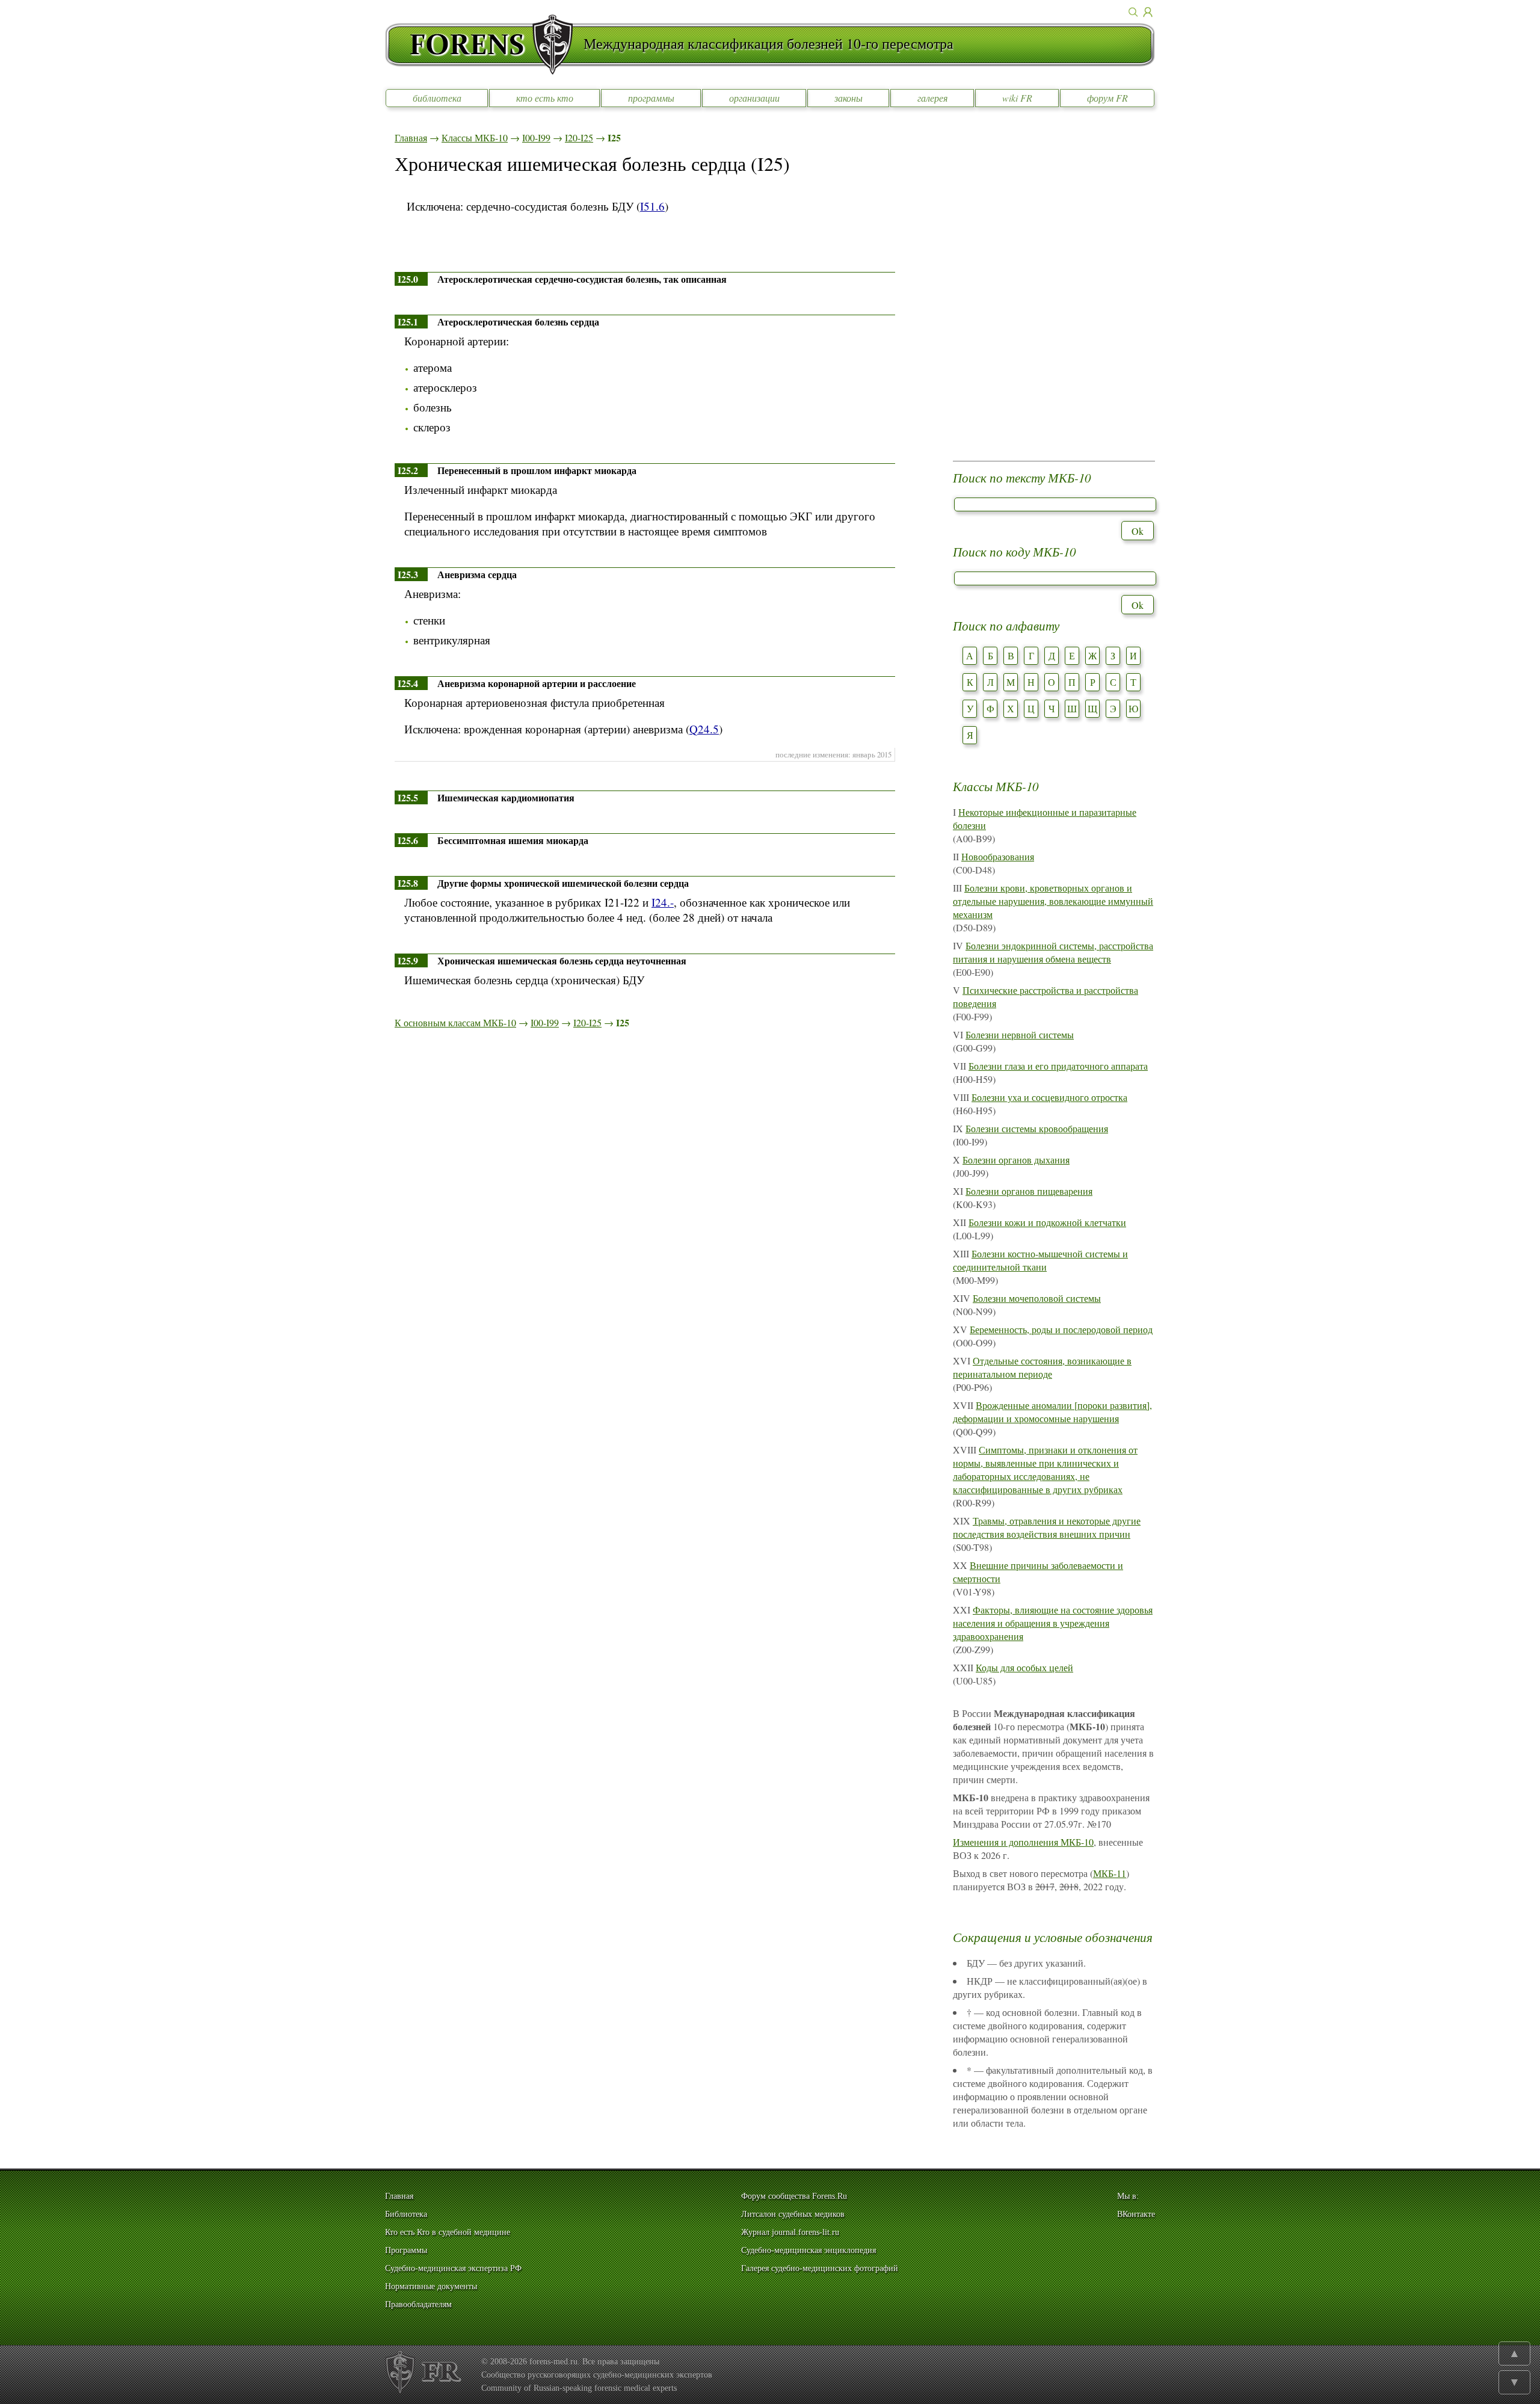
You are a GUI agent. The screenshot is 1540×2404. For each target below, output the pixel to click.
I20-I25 (579, 137)
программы (651, 98)
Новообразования (998, 856)
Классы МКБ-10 (475, 137)
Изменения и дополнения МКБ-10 (1023, 1842)
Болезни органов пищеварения (1029, 1191)
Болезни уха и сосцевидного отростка (1049, 1097)
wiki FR (1017, 98)
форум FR (1107, 98)
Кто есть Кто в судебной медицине (448, 2232)
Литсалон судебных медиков (793, 2214)
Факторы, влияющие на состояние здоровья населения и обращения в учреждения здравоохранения (1053, 1623)
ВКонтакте (1136, 2214)
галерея (932, 98)
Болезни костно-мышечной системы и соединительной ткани (1040, 1260)
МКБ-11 (1110, 1873)
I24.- (663, 902)
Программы (406, 2250)
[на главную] (484, 45)
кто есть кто (545, 98)
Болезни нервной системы (1020, 1034)
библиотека (437, 98)
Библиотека (406, 2214)
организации (754, 98)
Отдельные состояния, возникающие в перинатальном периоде (1042, 1367)
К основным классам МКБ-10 (455, 1022)
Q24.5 (704, 729)
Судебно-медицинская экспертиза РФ (453, 2268)
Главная (411, 137)
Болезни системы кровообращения (1037, 1128)
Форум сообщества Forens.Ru (794, 2196)
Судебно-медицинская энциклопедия (808, 2250)
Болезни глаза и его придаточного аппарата (1058, 1066)
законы (849, 98)
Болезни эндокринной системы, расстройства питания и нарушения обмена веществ (1053, 952)
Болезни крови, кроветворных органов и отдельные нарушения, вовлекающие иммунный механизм (1053, 901)
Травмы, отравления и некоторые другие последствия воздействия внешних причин (1047, 1527)
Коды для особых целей (1024, 1667)
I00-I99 (536, 137)
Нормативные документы (431, 2286)
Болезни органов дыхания (1016, 1160)
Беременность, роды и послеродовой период (1061, 1329)
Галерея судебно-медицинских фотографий (820, 2268)
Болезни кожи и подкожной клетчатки (1047, 1222)
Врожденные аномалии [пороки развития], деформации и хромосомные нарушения (1052, 1412)
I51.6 (652, 206)
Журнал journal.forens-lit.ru (790, 2232)
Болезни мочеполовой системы (1037, 1298)
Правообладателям (418, 2304)
